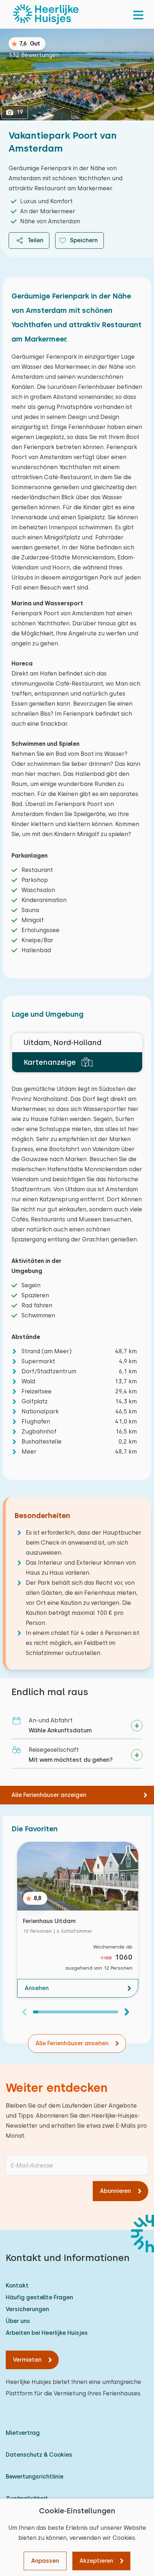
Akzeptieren (96, 2561)
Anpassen (45, 2561)
